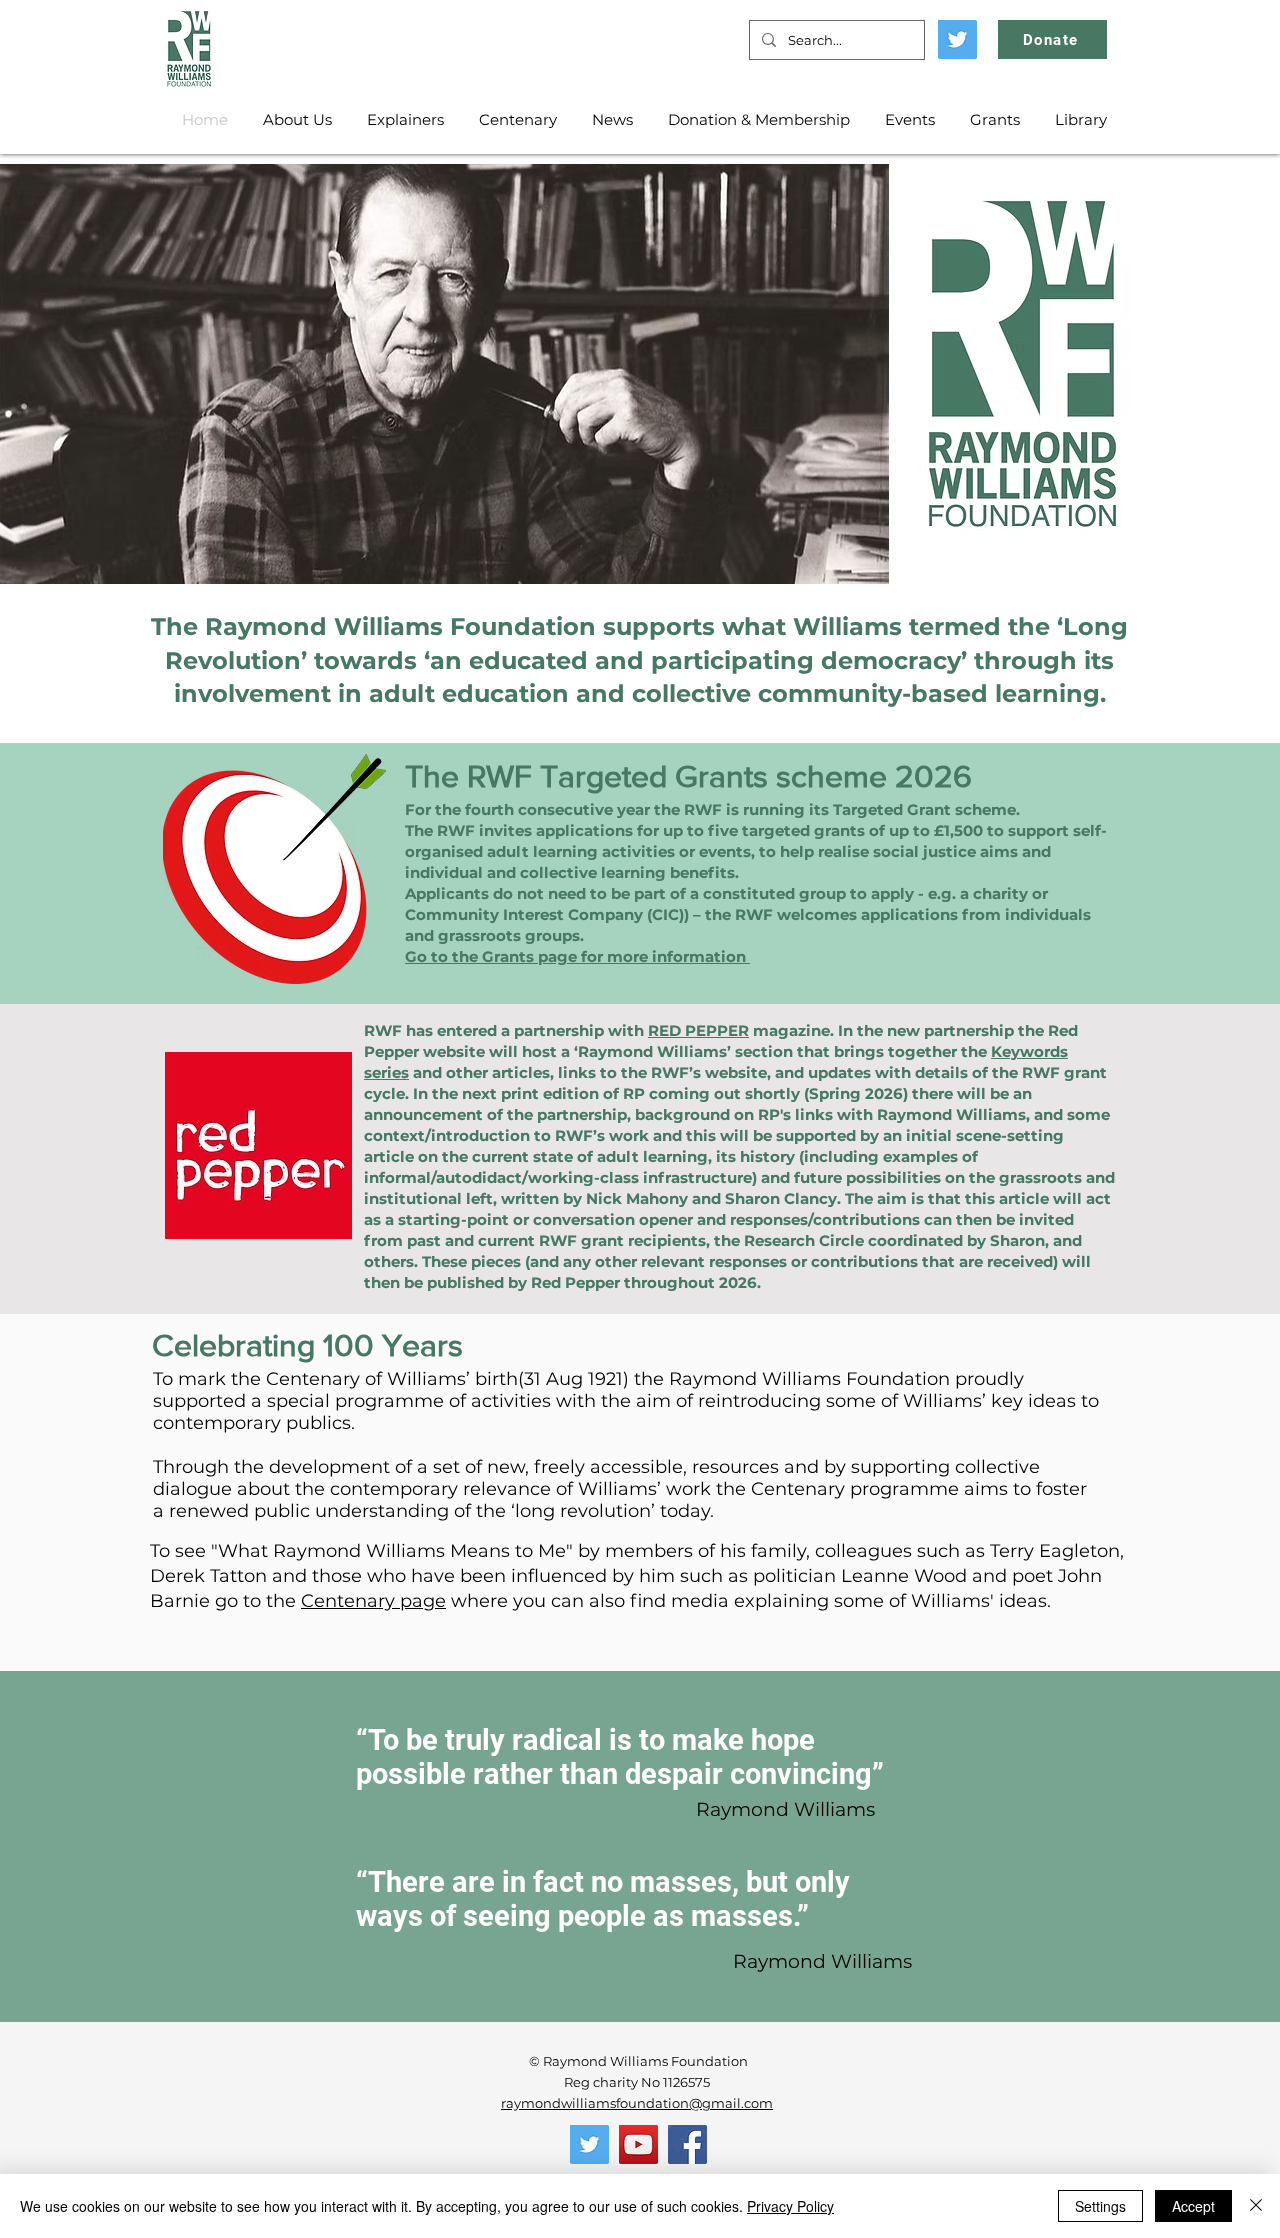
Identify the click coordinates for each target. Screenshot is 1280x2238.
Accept (1193, 2206)
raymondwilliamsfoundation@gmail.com (637, 2103)
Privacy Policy (790, 2206)
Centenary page (373, 1601)
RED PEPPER (698, 1030)
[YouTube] (638, 2144)
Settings (1100, 2206)
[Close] (1256, 2206)
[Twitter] (957, 39)
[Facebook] (687, 2144)
